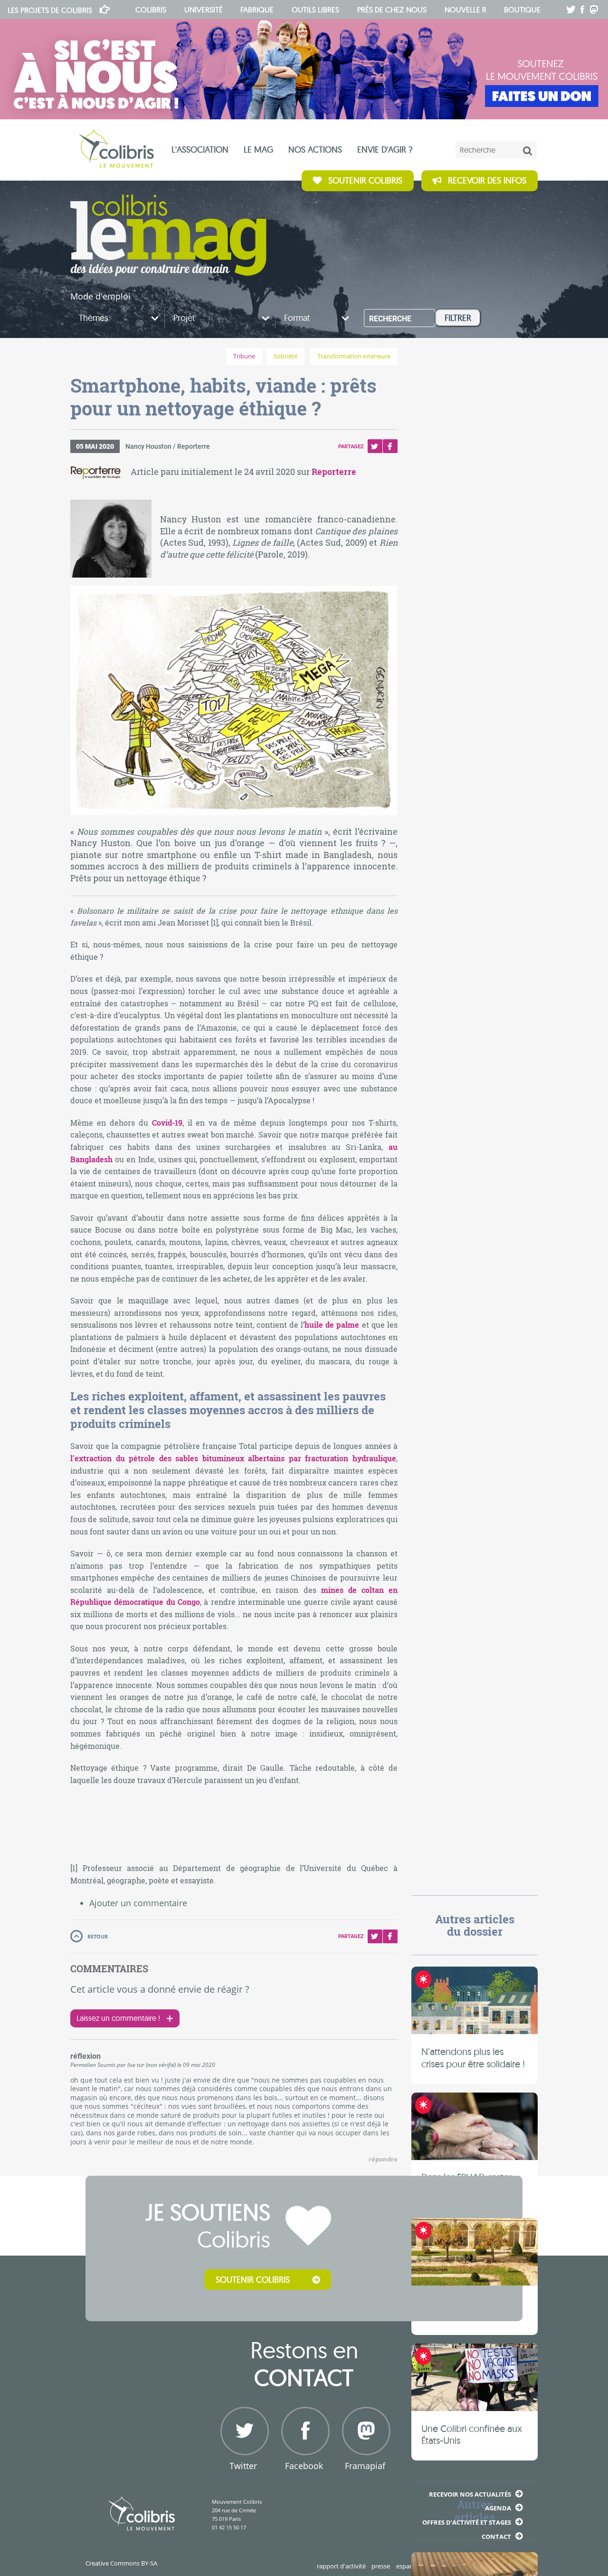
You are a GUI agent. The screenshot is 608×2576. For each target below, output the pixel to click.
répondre (383, 2159)
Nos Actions (315, 150)
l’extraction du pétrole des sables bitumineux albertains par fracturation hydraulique (233, 1458)
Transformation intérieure (354, 356)
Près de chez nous (392, 10)
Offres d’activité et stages (467, 2522)
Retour (98, 1936)
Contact (496, 2537)
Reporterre (334, 472)
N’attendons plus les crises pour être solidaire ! (473, 2058)
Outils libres (315, 10)
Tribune (244, 356)
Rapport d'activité (341, 2566)
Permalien (83, 2065)
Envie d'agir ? (385, 150)
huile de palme (332, 1325)
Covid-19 (167, 1123)
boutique (522, 10)
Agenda (498, 2508)
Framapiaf (365, 2466)
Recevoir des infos (487, 180)
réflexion (85, 2056)
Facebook (390, 446)
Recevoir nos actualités (470, 2494)
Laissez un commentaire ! (118, 2018)
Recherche (390, 319)
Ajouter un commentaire (138, 1903)
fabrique (257, 10)
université (204, 10)
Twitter (375, 446)
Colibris (50, 10)
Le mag (258, 150)
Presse (381, 2566)
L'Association (200, 150)
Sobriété (285, 356)
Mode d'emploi (100, 296)
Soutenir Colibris (365, 180)
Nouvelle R (465, 10)
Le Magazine (168, 235)
